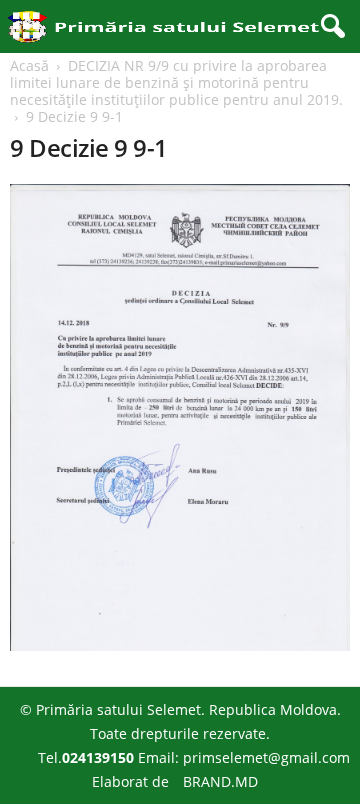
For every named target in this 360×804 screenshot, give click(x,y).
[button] (329, 27)
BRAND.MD (220, 781)
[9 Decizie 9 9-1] (180, 417)
